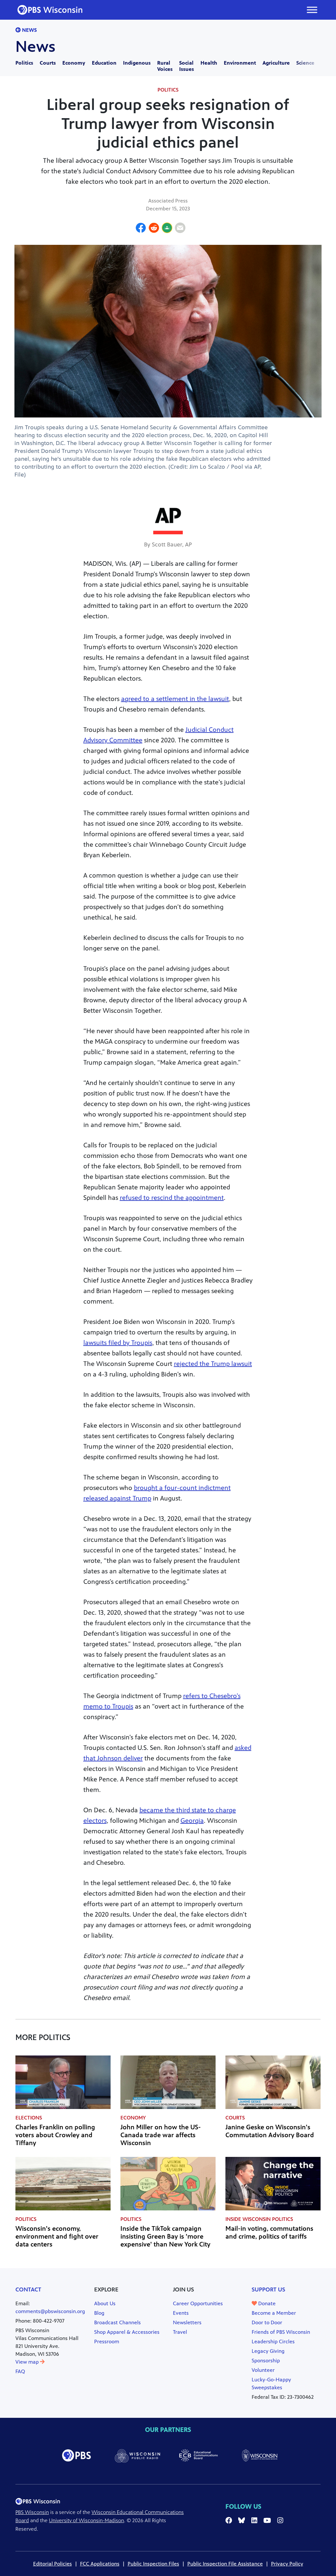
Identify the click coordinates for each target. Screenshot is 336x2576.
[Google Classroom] (167, 229)
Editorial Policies (52, 2564)
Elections (29, 2118)
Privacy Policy (287, 2564)
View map (28, 2362)
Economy (74, 63)
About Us (105, 2303)
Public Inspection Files (153, 2564)
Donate (266, 2303)
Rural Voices (165, 66)
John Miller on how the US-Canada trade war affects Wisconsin (161, 2135)
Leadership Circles (273, 2342)
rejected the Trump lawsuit (213, 1364)
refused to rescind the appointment (172, 1198)
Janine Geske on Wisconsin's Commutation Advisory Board (270, 2131)
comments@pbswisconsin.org (50, 2311)
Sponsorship (266, 2361)
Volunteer (263, 2370)
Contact (28, 2289)
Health (209, 63)
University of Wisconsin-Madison (86, 2520)
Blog (99, 2313)
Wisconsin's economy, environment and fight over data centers (57, 2236)
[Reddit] (154, 229)
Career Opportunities (198, 2303)
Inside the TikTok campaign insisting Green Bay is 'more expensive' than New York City (165, 2236)
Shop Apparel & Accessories (127, 2332)
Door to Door (267, 2322)
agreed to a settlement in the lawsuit (175, 699)
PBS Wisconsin (32, 2512)
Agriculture (276, 63)
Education (104, 63)
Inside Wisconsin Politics (259, 2219)
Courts (48, 63)
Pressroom (107, 2342)
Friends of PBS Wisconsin (281, 2332)
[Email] (180, 229)
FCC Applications (100, 2564)
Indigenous (137, 63)
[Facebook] (141, 229)
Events (181, 2313)
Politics (24, 63)
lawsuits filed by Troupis (118, 1343)
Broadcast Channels (117, 2322)
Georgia (192, 1821)
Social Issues (187, 66)
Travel (180, 2332)
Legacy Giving (268, 2351)
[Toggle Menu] (312, 10)
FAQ (20, 2371)
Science (305, 63)
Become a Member (274, 2313)
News (29, 30)
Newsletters (187, 2322)
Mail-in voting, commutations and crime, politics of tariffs (269, 2233)
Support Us (268, 2289)
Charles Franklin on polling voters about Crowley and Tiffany (55, 2135)
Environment (240, 63)
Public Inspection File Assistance (225, 2564)
